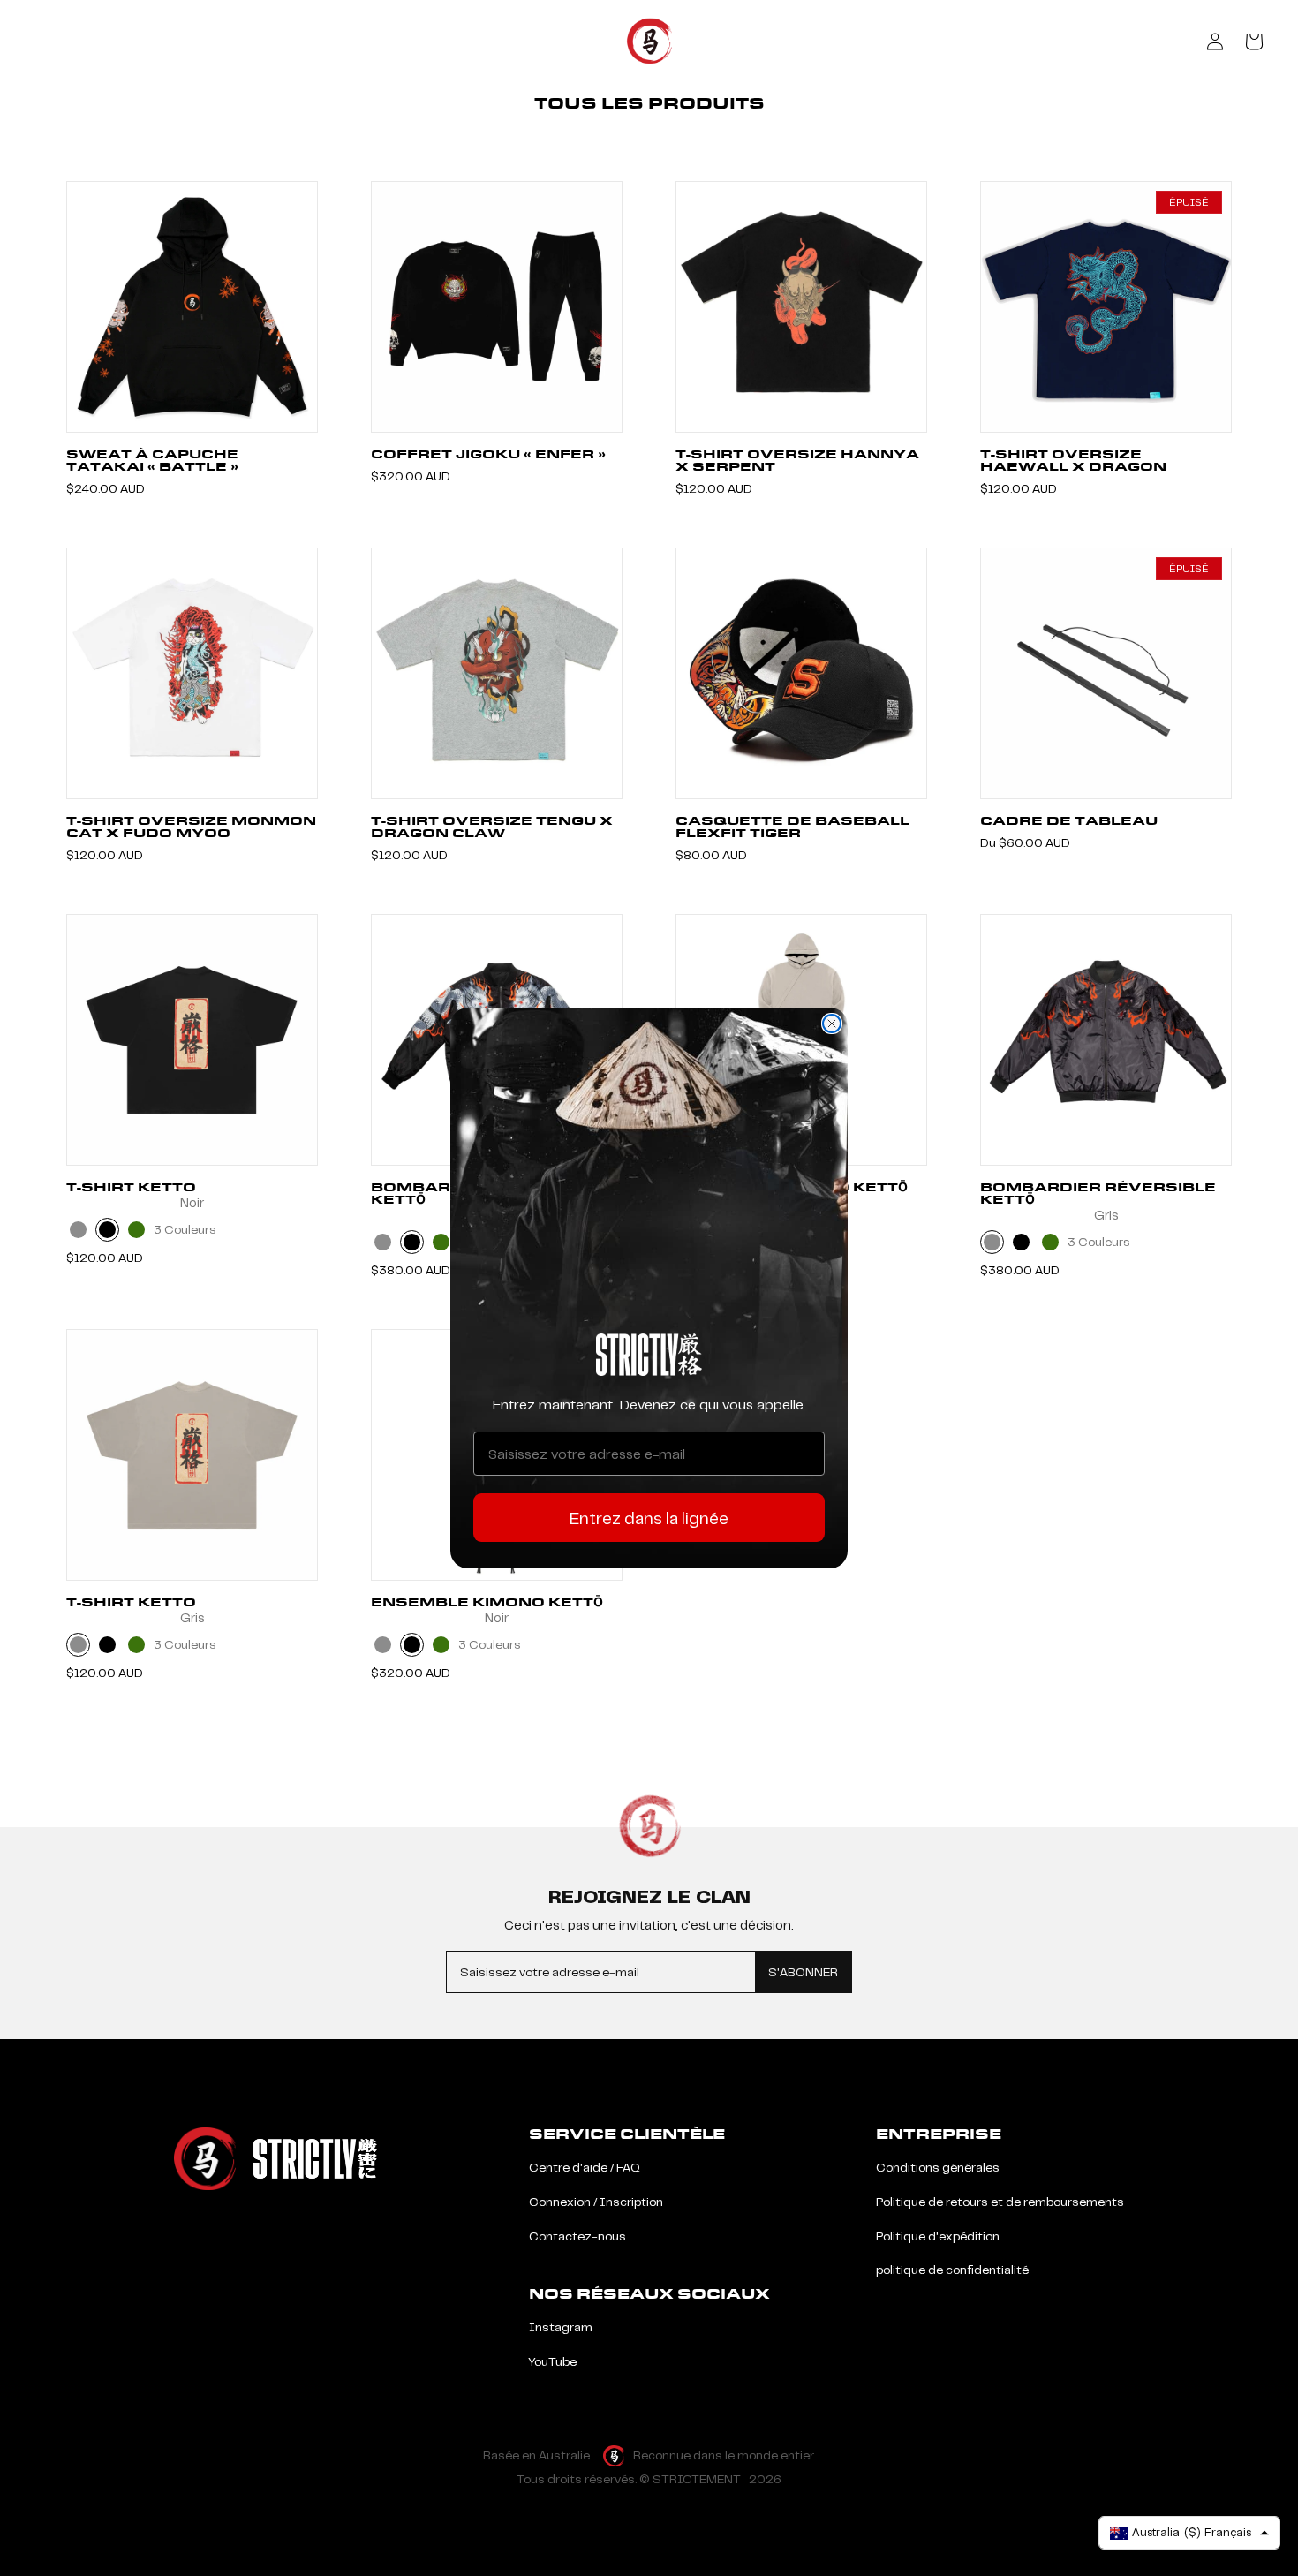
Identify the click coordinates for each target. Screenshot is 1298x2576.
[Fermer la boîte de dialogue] (832, 1024)
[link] (649, 1355)
